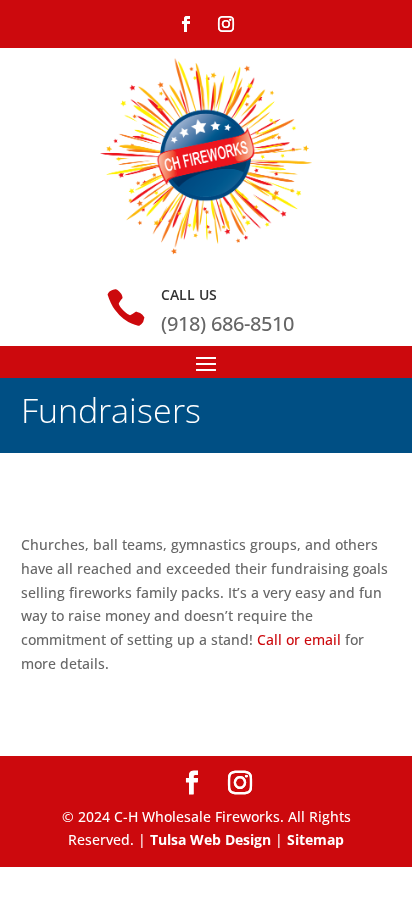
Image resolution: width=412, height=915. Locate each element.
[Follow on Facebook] (186, 24)
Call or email (299, 639)
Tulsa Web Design (210, 839)
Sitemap (315, 839)
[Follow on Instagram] (226, 24)
